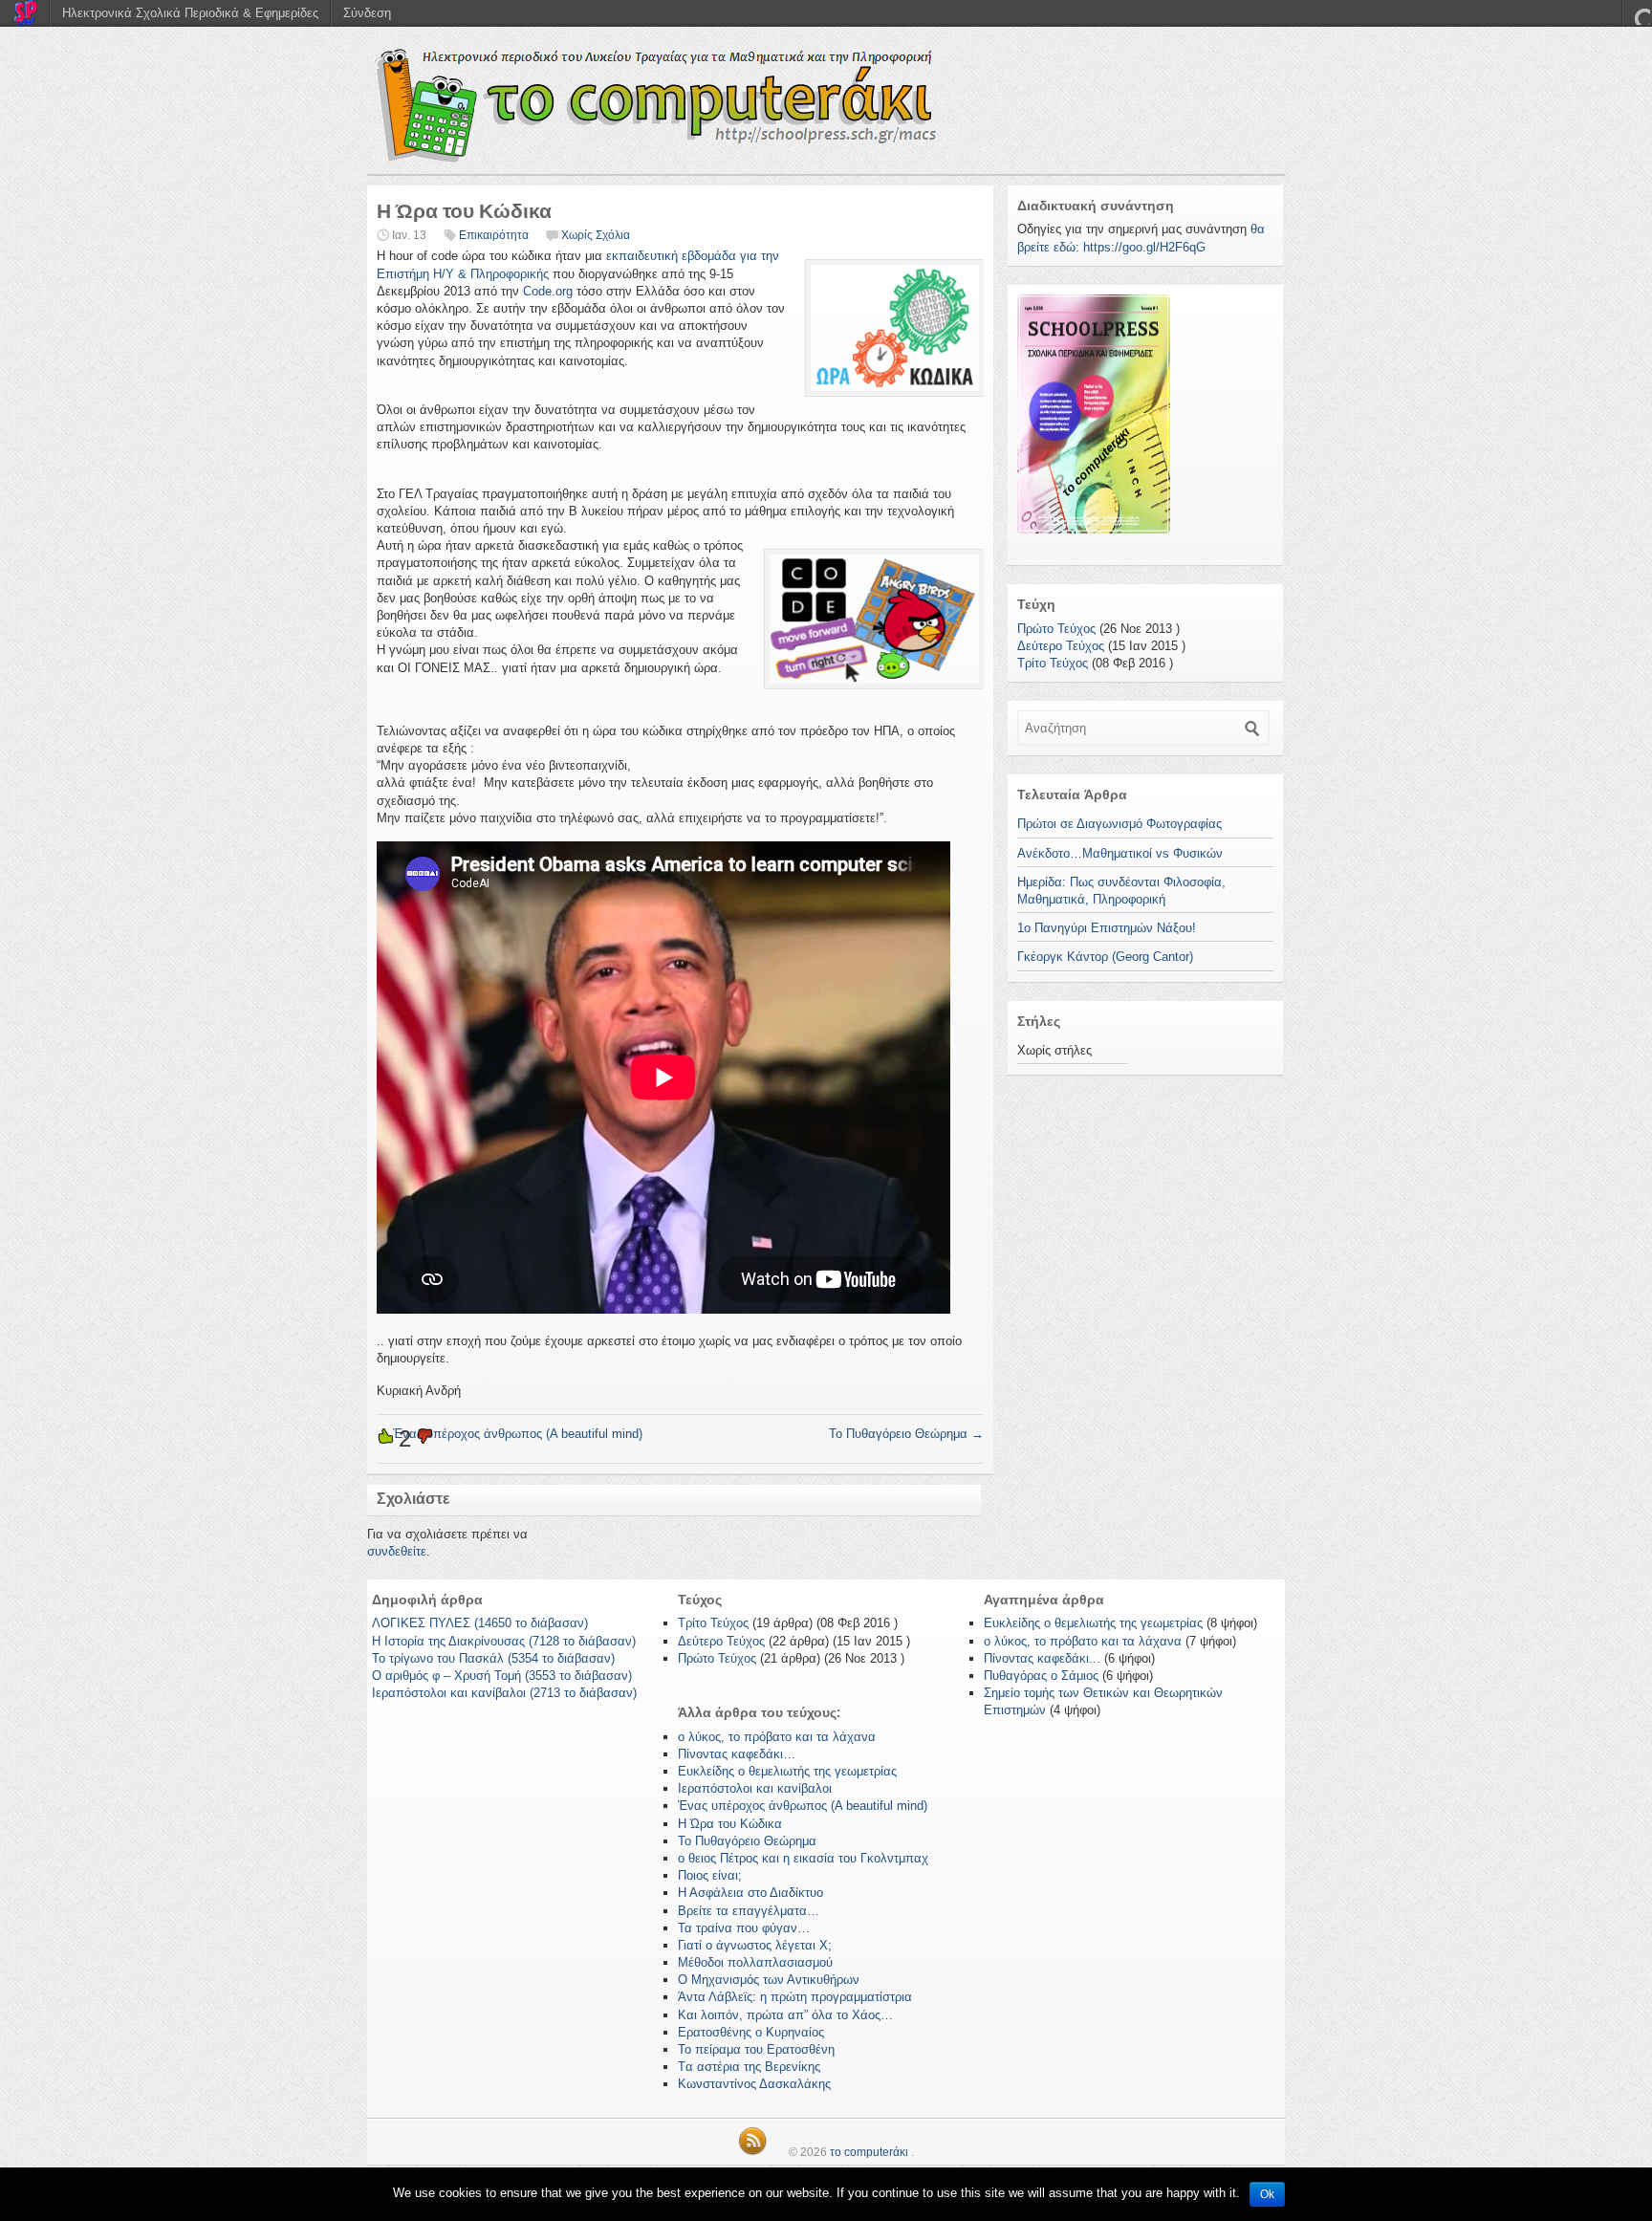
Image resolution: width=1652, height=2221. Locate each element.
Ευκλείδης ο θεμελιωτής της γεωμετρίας (787, 1771)
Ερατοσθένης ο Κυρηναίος (751, 2032)
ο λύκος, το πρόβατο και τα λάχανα (777, 1737)
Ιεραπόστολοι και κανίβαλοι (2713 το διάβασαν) (504, 1693)
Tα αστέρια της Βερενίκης (749, 2067)
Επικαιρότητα (494, 235)
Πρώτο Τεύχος (1056, 629)
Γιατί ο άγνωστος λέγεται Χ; (755, 1945)
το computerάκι (869, 2152)
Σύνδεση (367, 13)
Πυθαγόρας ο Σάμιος (1041, 1676)
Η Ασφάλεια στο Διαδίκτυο (750, 1893)
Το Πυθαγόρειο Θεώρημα (906, 1434)
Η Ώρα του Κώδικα (730, 1824)
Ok (1267, 2194)
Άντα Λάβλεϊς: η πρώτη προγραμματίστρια (795, 1997)
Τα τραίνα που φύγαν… (744, 1928)
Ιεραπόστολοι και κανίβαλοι (755, 1788)
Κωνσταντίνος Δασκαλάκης (754, 2084)
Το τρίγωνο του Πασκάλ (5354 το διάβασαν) (493, 1658)
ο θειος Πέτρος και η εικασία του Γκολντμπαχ (803, 1858)
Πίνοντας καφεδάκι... (1042, 1658)
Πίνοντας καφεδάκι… (737, 1754)
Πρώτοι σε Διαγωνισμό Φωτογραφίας (1119, 824)
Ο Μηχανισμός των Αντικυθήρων (769, 1980)
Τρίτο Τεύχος (1053, 663)
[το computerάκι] (826, 105)
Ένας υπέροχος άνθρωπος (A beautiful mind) (510, 1434)
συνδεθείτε (397, 1551)
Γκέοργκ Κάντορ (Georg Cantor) (1105, 957)
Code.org (548, 291)
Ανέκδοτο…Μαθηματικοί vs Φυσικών (1120, 853)
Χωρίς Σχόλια (596, 235)
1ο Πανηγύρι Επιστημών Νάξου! (1107, 928)
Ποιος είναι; (710, 1875)
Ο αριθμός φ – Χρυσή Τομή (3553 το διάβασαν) (502, 1676)
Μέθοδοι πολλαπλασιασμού (755, 1962)
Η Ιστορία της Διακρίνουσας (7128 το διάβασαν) (504, 1641)
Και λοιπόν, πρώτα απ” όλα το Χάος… (785, 2015)
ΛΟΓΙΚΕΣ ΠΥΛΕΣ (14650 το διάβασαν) (480, 1623)
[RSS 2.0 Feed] (752, 2152)
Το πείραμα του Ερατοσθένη (756, 2049)
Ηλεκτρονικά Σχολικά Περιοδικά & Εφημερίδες (190, 13)
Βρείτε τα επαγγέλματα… (749, 1911)
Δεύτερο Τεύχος (1061, 646)
